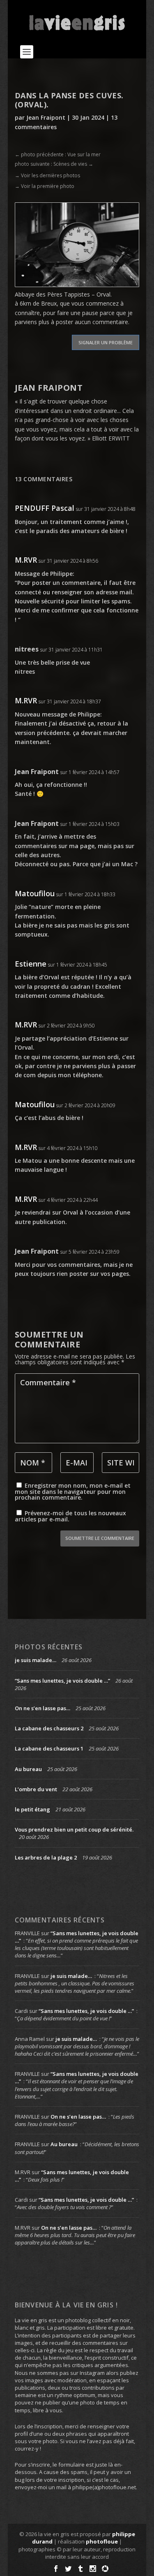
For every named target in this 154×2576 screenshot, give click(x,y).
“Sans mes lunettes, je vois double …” (62, 1681)
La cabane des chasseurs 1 (49, 1748)
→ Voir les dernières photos (47, 175)
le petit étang (32, 1809)
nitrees (27, 649)
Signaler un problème (106, 342)
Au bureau (28, 1769)
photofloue (102, 2541)
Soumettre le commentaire (100, 1538)
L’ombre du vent (36, 1789)
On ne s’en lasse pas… (43, 1708)
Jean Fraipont (46, 117)
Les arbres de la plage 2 (46, 1857)
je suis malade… (36, 1660)
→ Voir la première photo (45, 186)
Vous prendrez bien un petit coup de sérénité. (74, 1829)
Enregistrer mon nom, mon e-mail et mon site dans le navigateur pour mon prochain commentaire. (73, 1491)
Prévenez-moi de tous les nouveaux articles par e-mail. (70, 1516)
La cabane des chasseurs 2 (49, 1728)
